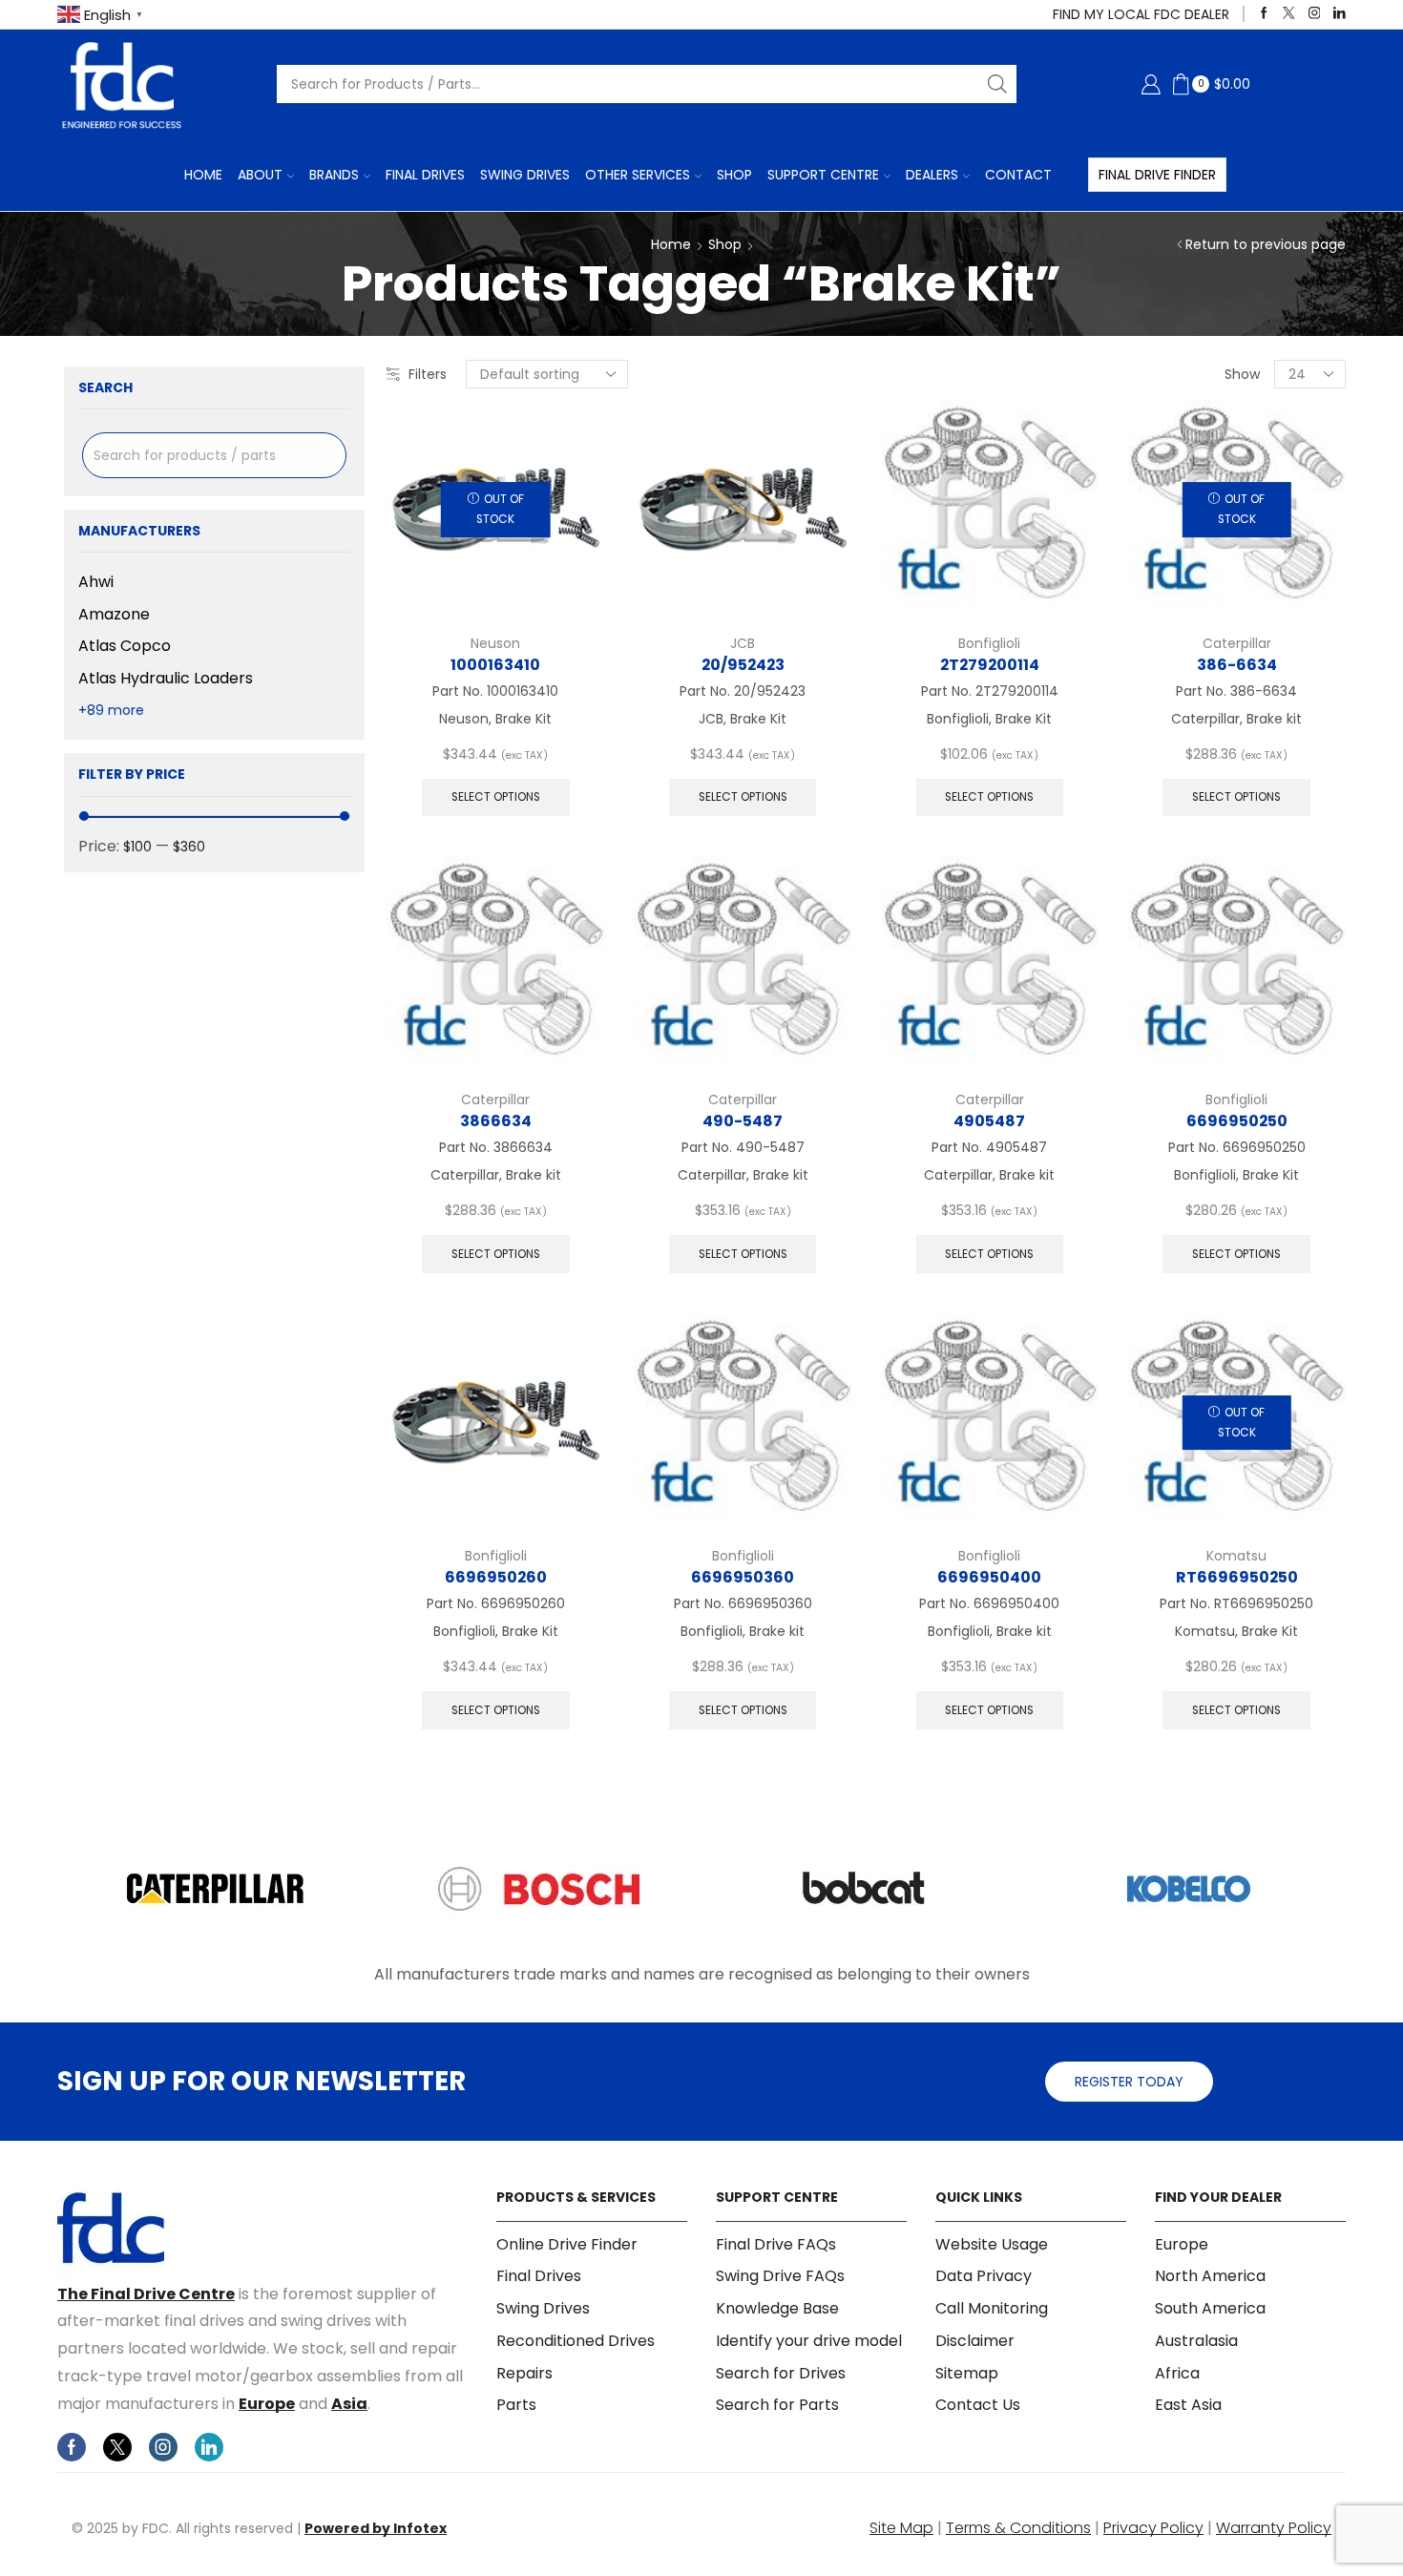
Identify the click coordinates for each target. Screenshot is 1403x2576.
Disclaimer (975, 2341)
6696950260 (496, 1577)
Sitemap (967, 2373)
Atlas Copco (125, 646)
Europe (267, 2404)
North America (1210, 2276)
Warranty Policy (1274, 2528)
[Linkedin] (1340, 14)
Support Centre (823, 175)
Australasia (1196, 2341)
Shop (734, 175)
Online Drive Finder (567, 2245)
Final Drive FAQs (776, 2245)
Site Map (901, 2528)
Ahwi (96, 582)
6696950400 (989, 1577)
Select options (496, 797)
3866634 (496, 1121)
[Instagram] (1315, 14)
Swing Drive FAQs (780, 2276)
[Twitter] (1289, 14)
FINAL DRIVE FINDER (1157, 175)
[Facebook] (1264, 14)
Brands (334, 175)
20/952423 (743, 665)
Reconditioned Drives (576, 2341)
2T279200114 (990, 665)
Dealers (932, 175)
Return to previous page (1266, 244)
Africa (1177, 2373)
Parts (516, 2405)
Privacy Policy (1153, 2528)
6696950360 (743, 1577)
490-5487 (743, 1121)
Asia (349, 2404)
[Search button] (997, 84)
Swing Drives (525, 175)
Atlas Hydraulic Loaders (166, 678)
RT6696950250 (1237, 1577)
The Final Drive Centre (146, 2294)
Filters (428, 374)
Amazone (114, 614)
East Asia (1188, 2405)
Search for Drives (781, 2373)
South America (1210, 2308)
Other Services (638, 175)
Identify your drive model (809, 2341)
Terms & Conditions (1018, 2528)
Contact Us (978, 2405)
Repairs (524, 2373)
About (260, 175)
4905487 (989, 1121)
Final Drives (425, 175)
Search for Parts (777, 2405)
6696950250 (1237, 1121)
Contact (1018, 175)
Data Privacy (984, 2276)
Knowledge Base (777, 2308)
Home (203, 175)
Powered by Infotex (376, 2528)
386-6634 (1237, 665)
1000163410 (495, 665)
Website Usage (992, 2245)
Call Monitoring (992, 2308)
